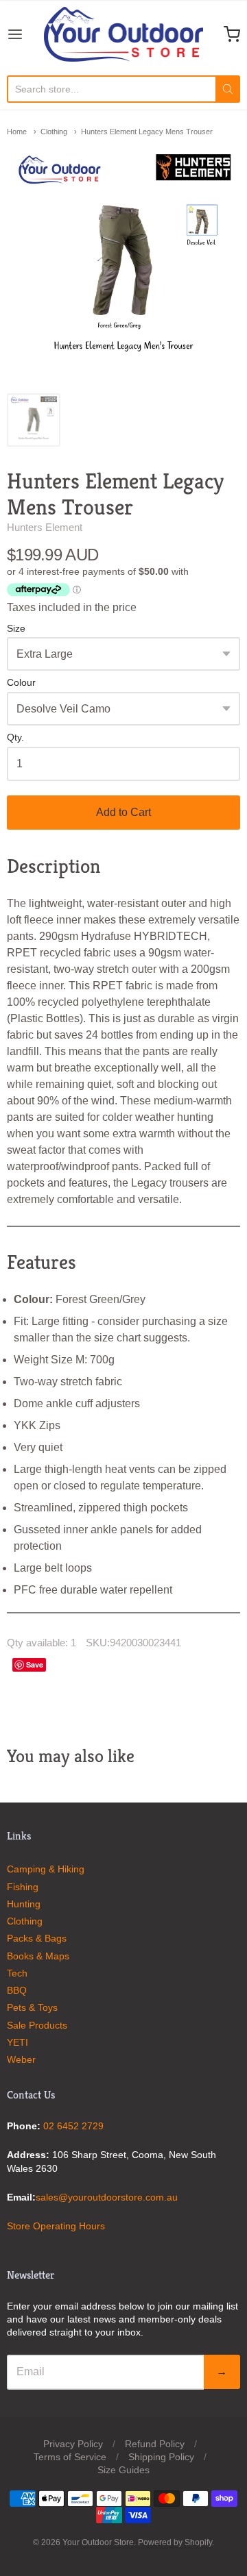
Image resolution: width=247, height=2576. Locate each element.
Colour (21, 683)
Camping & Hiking (46, 1869)
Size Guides (123, 2470)
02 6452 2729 (73, 2126)
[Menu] (25, 34)
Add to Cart (123, 812)
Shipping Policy (161, 2457)
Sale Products (37, 2025)
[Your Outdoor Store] (123, 34)
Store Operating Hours (56, 2226)
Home (17, 132)
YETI (17, 2042)
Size (16, 629)
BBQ (17, 1990)
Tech (17, 1973)
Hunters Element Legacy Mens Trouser (147, 132)
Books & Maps (38, 1956)
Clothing (54, 132)
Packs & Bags (37, 1938)
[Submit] (228, 89)
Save (35, 1664)
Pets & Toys (32, 2007)
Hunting (24, 1904)
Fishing (23, 1887)
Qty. (15, 738)
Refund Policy (155, 2444)
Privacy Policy (73, 2444)
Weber (21, 2059)
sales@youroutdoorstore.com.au (107, 2197)
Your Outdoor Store (98, 2542)
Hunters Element (45, 527)
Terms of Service (70, 2457)
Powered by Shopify (175, 2542)
